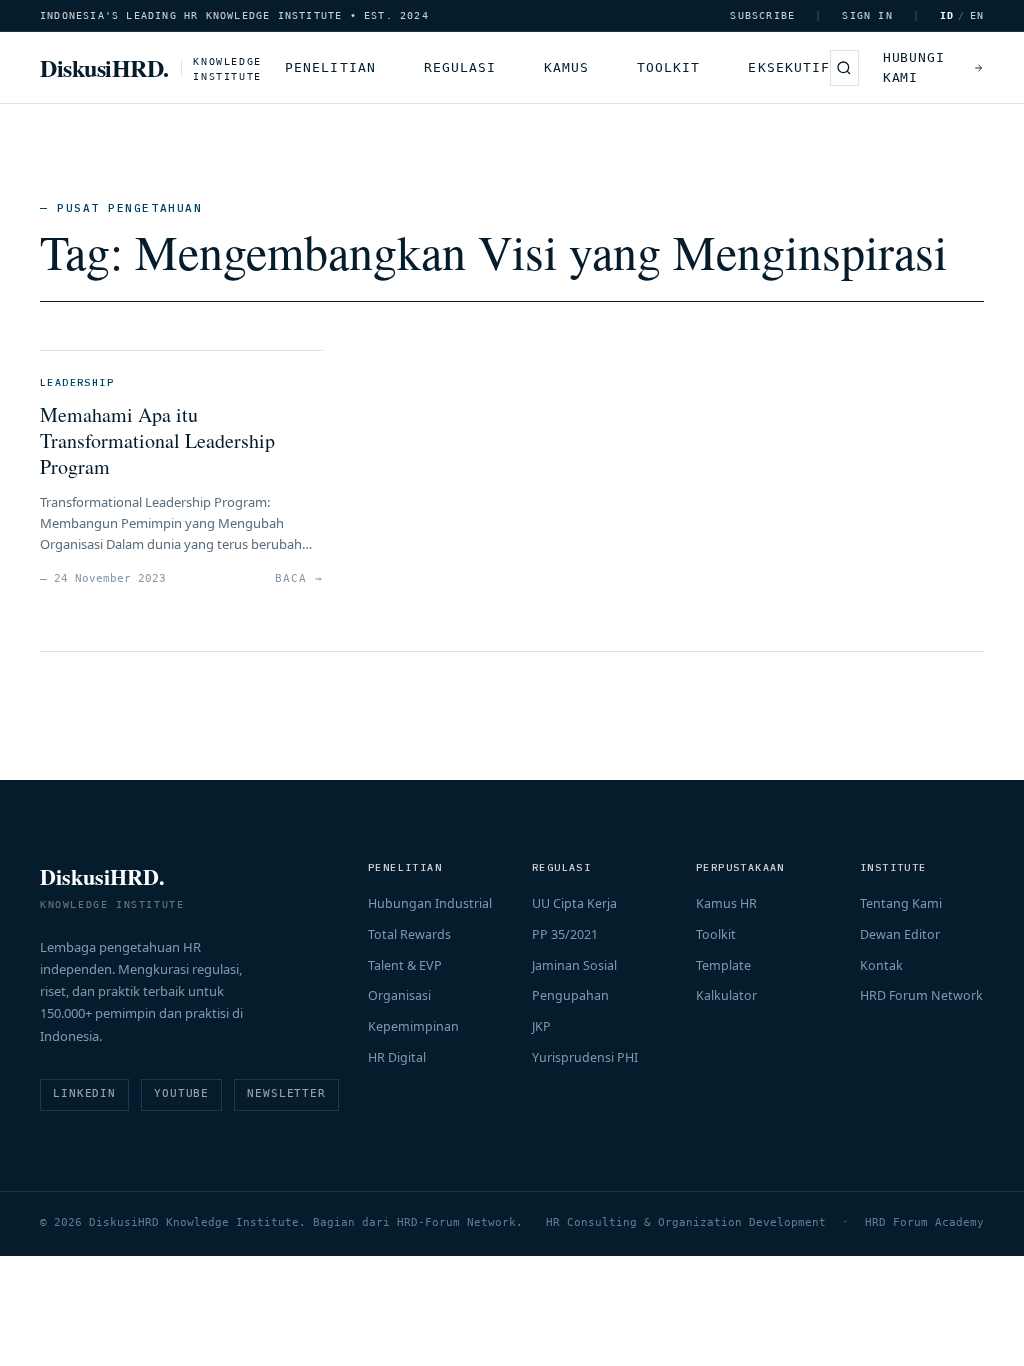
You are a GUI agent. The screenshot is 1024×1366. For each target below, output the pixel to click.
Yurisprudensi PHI (585, 1057)
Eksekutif (788, 67)
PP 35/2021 (565, 934)
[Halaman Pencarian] (844, 68)
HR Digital (397, 1057)
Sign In (867, 15)
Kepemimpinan (413, 1026)
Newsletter (286, 1093)
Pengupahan (570, 995)
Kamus (566, 67)
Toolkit (668, 67)
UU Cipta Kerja (574, 903)
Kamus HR (726, 903)
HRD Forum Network (921, 995)
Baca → (298, 578)
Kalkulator (726, 995)
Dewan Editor (900, 934)
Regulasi (460, 67)
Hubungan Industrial (430, 903)
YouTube (181, 1093)
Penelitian (330, 67)
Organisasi (399, 995)
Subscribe (762, 15)
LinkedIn (84, 1093)
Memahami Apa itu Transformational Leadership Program (157, 440)
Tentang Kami (901, 903)
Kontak (881, 965)
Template (723, 965)
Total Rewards (409, 934)
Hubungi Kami (913, 67)
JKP (541, 1026)
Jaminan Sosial (574, 965)
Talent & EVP (405, 965)
